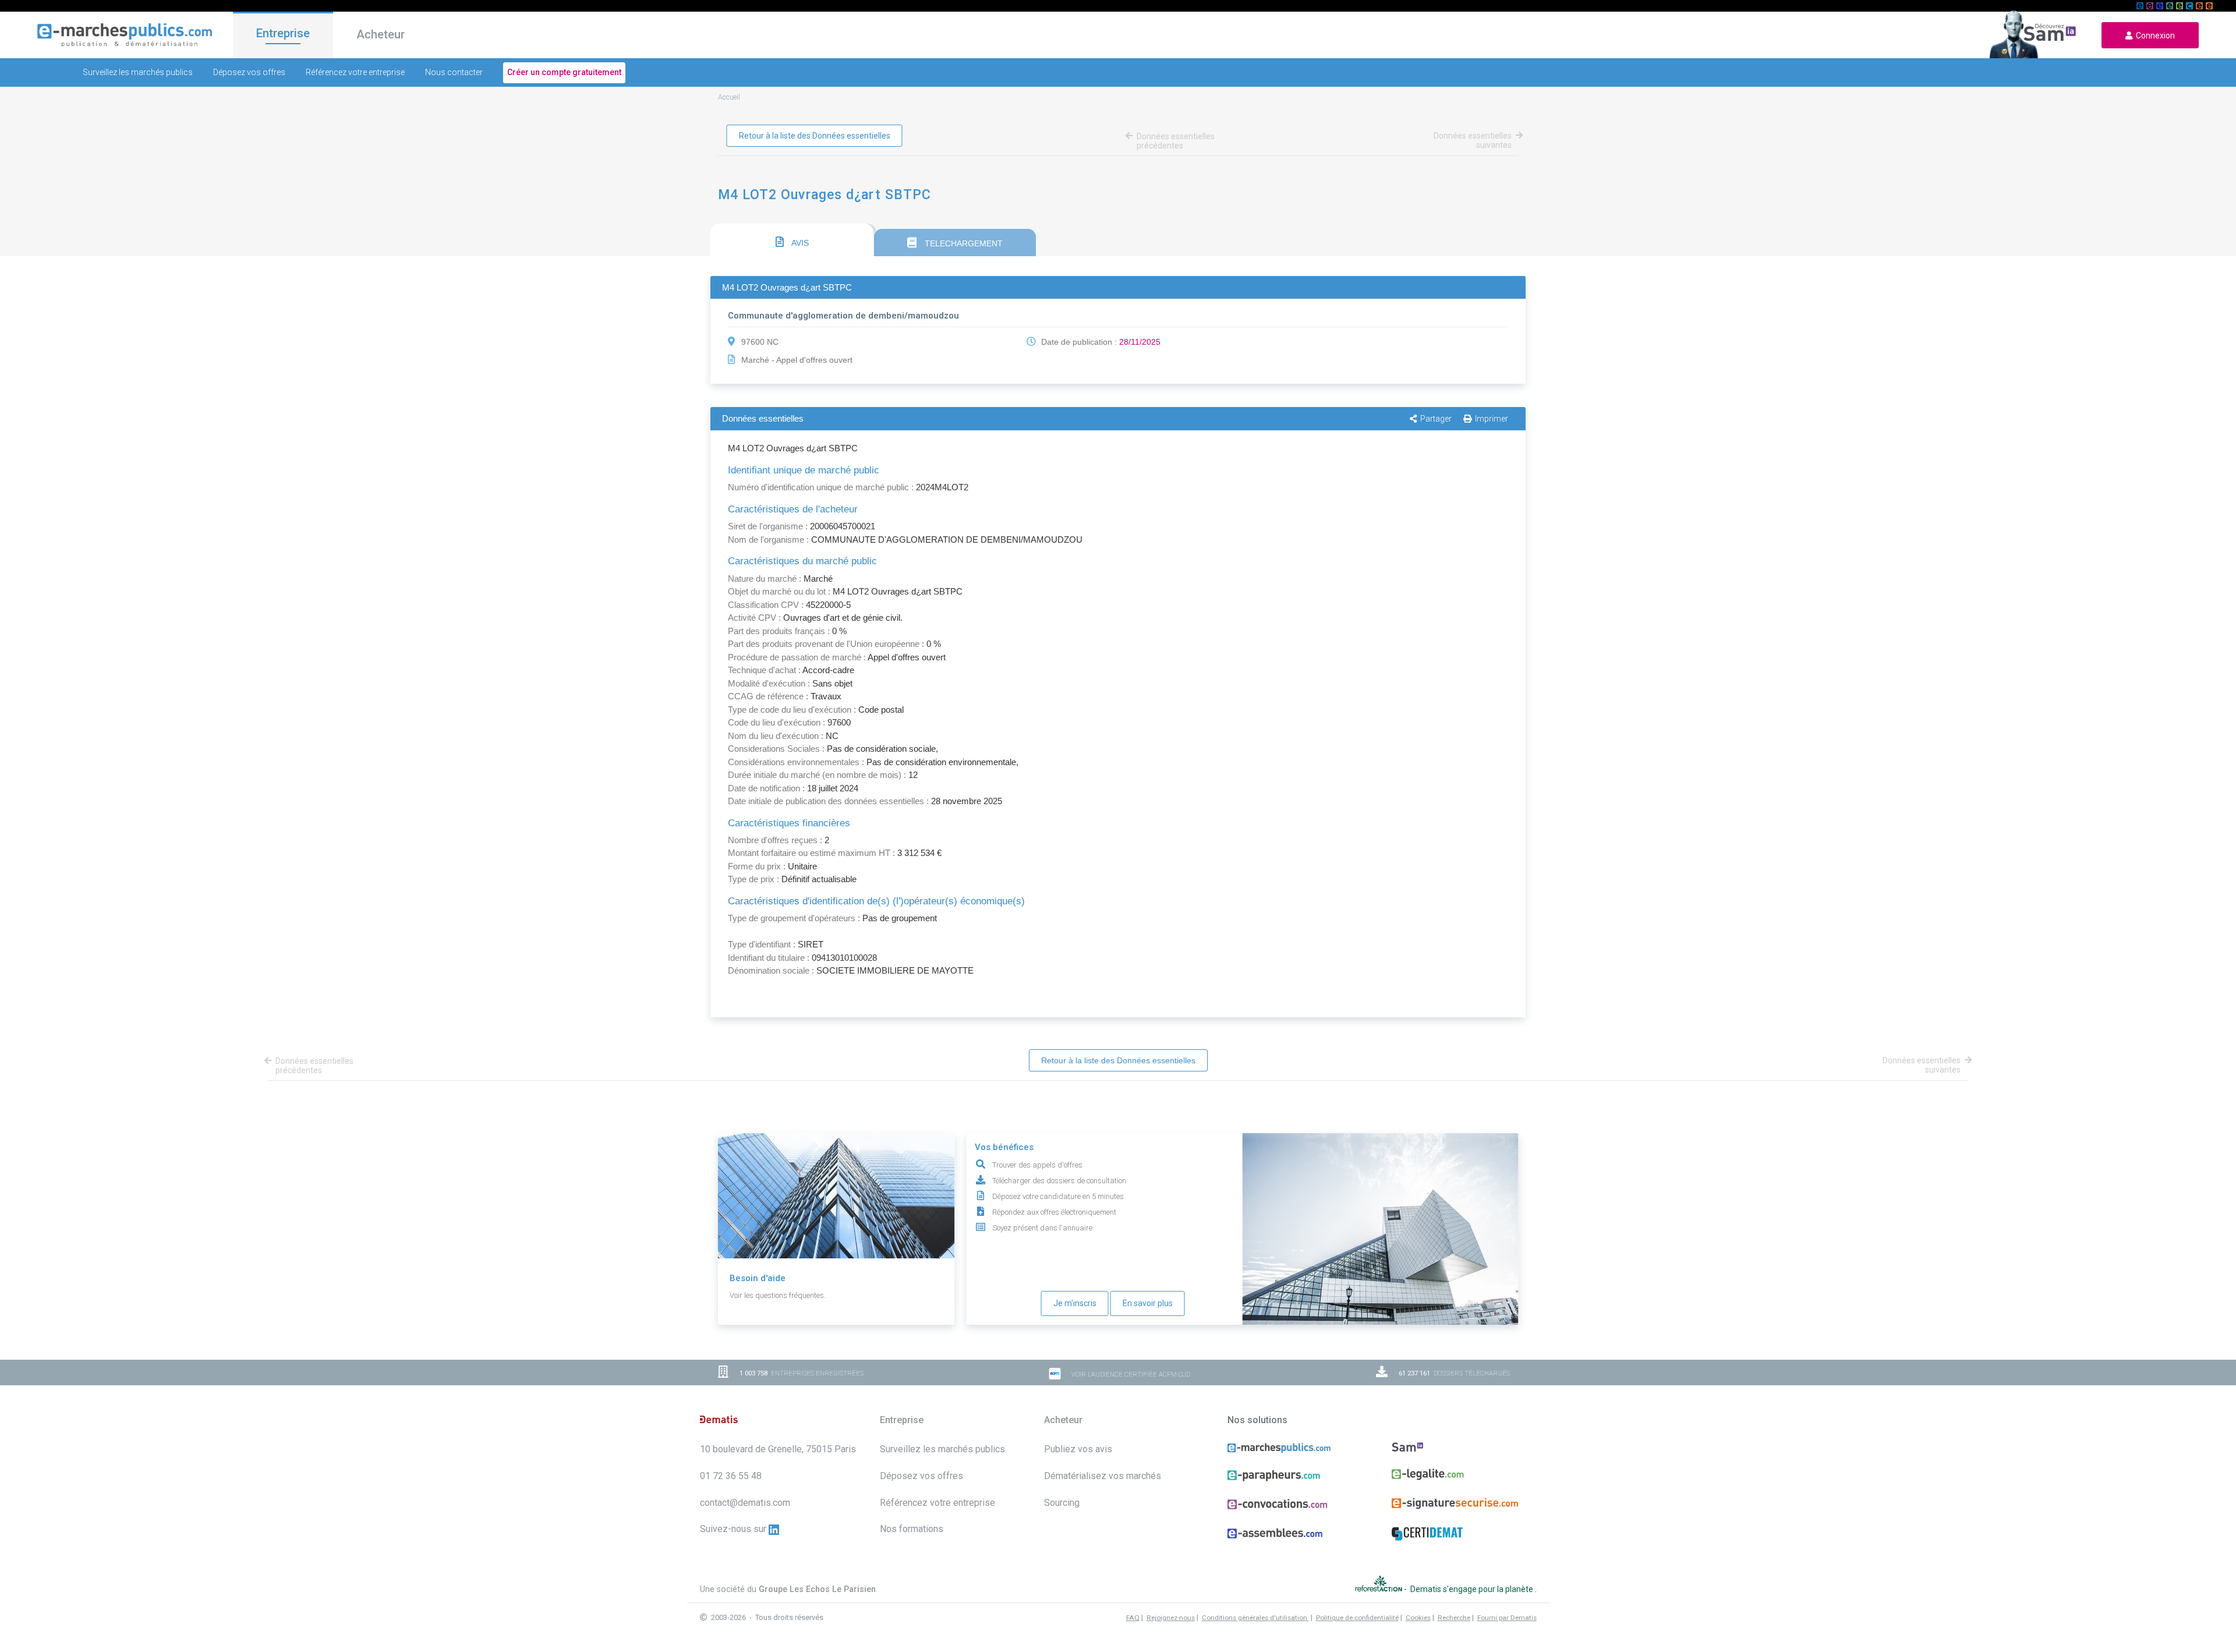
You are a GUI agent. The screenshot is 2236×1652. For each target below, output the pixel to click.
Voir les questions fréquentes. (778, 1295)
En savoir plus (1148, 1303)
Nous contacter (454, 72)
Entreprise (283, 33)
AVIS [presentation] (799, 243)
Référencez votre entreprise (355, 72)
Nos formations (912, 1529)
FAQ (1133, 1618)
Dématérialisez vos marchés (1103, 1476)
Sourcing (1062, 1503)
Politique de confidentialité (1357, 1618)
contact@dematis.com (745, 1503)
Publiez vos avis (1078, 1449)
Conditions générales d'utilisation (1255, 1618)
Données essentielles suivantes (1473, 140)
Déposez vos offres (249, 72)
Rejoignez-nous (1171, 1618)
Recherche (1454, 1618)
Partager (1436, 419)
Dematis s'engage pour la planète (1473, 1589)
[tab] (792, 240)
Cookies (1418, 1618)
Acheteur (381, 34)
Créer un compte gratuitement (564, 72)
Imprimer (1492, 419)
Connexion (2154, 36)
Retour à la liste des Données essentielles (815, 136)
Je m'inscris (1075, 1303)
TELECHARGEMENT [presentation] (963, 243)
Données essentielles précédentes (1176, 141)
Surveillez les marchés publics (138, 72)
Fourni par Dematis (1507, 1618)
